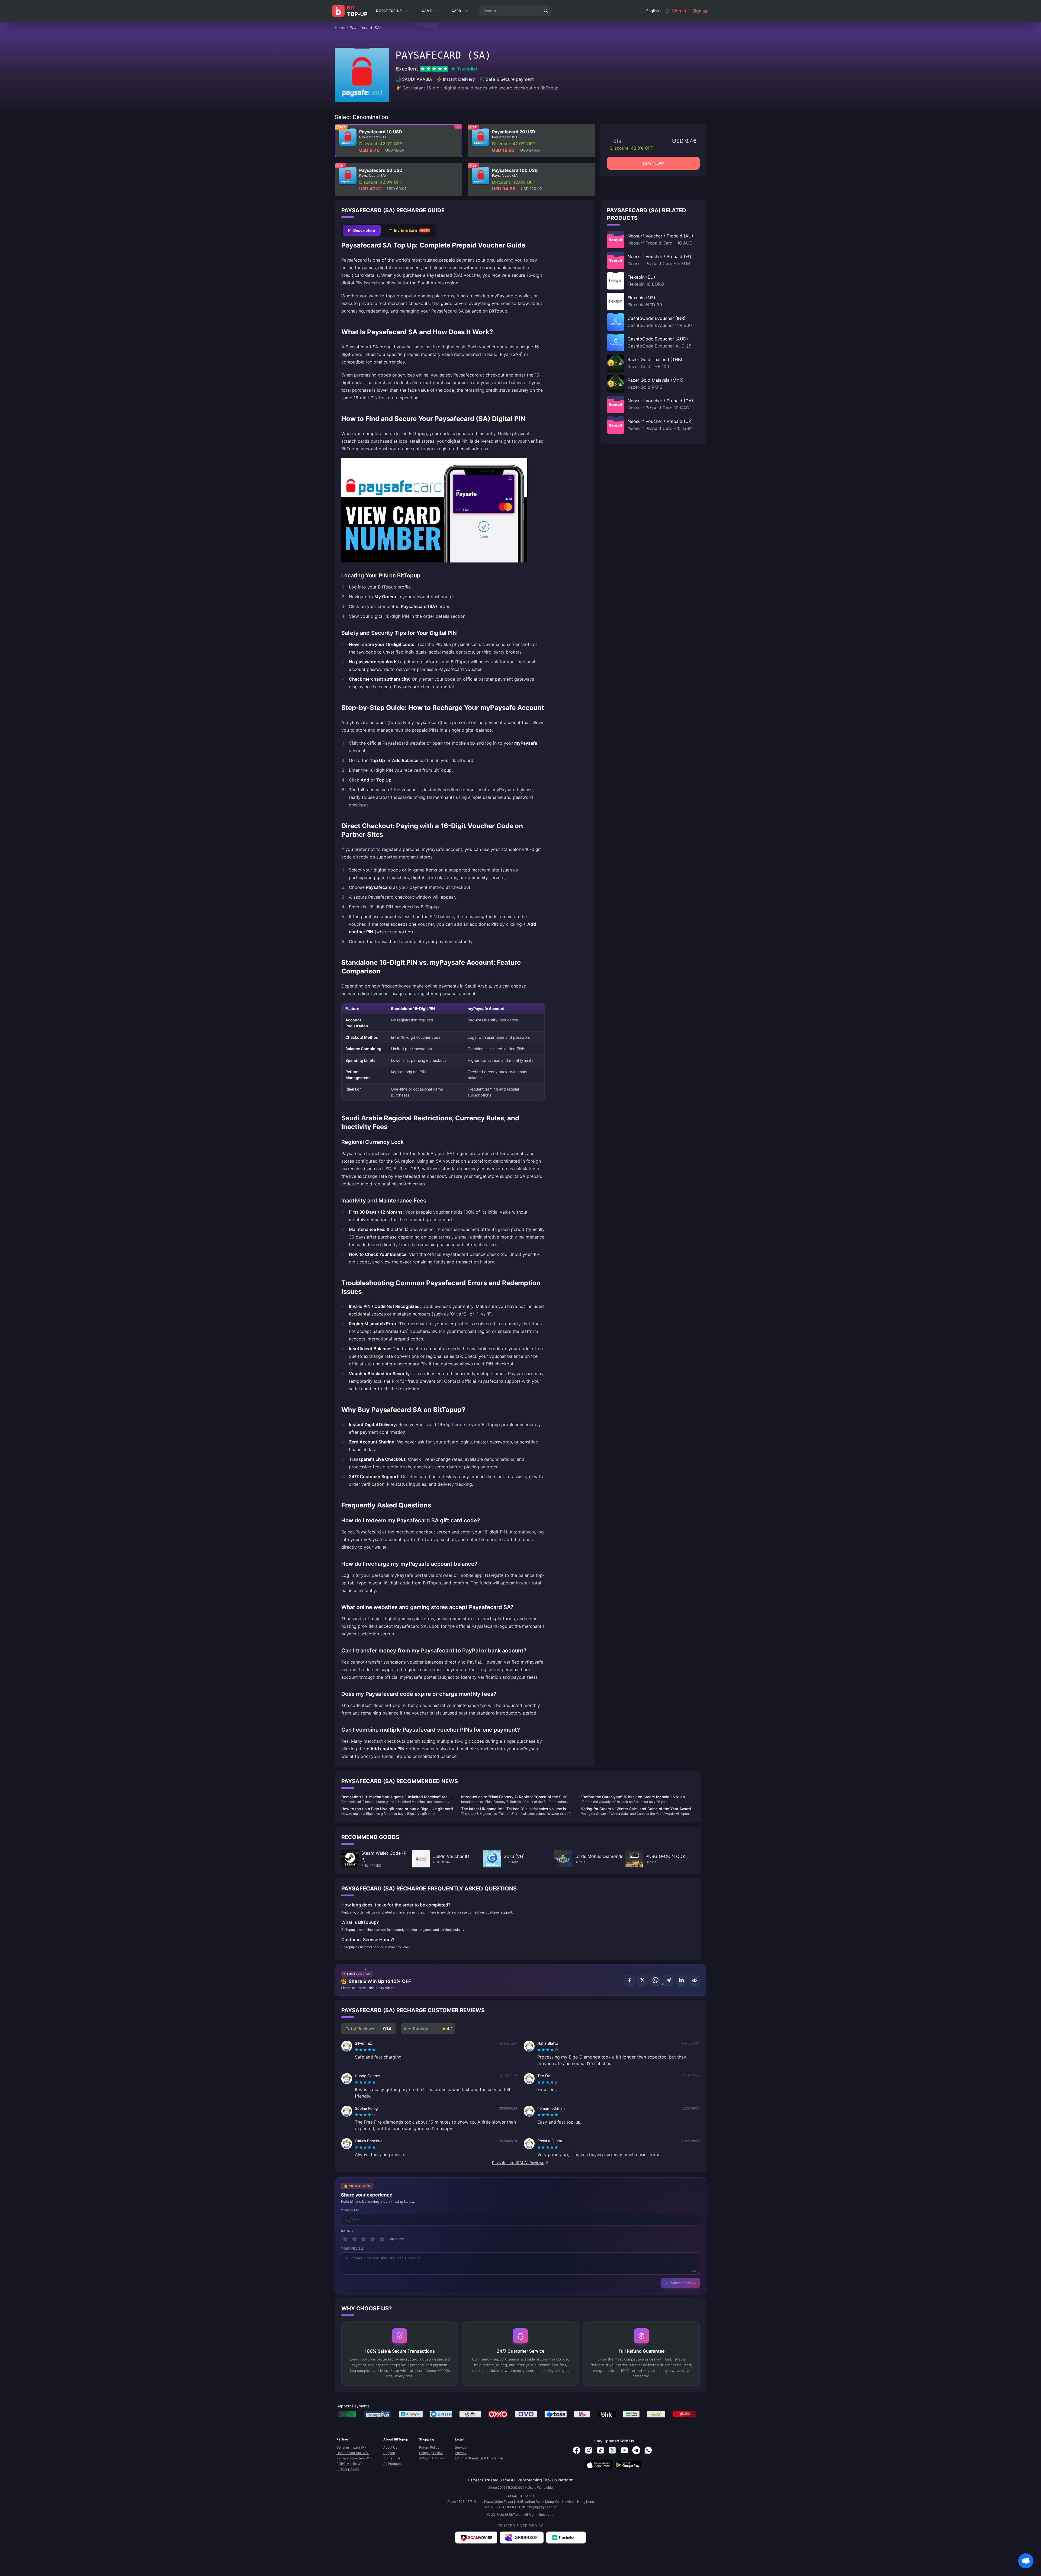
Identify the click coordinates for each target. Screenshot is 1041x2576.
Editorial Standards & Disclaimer (479, 2458)
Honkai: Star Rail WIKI (353, 2453)
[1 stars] (345, 2239)
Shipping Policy (431, 2453)
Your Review (352, 2249)
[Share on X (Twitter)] (642, 1980)
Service (461, 2447)
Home (340, 28)
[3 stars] (364, 2239)
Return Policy (429, 2447)
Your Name (351, 2210)
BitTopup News (348, 2469)
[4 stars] (373, 2239)
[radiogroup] (365, 2050)
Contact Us (392, 2458)
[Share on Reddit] (695, 1980)
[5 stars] (382, 2239)
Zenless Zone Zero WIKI (354, 2458)
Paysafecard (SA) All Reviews (518, 2162)
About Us (390, 2447)
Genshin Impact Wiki (352, 2447)
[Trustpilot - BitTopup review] (566, 2538)
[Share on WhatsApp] (656, 1980)
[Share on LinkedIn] (682, 1980)
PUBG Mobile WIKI (350, 2464)
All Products (392, 2464)
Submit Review (683, 2283)
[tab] (362, 230)
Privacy (461, 2453)
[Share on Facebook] (629, 1980)
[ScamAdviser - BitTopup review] (476, 2538)
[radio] (357, 2050)
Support (389, 2453)
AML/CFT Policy (432, 2458)
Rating (347, 2231)
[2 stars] (354, 2239)
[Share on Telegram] (669, 1980)
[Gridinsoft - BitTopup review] (522, 2538)
